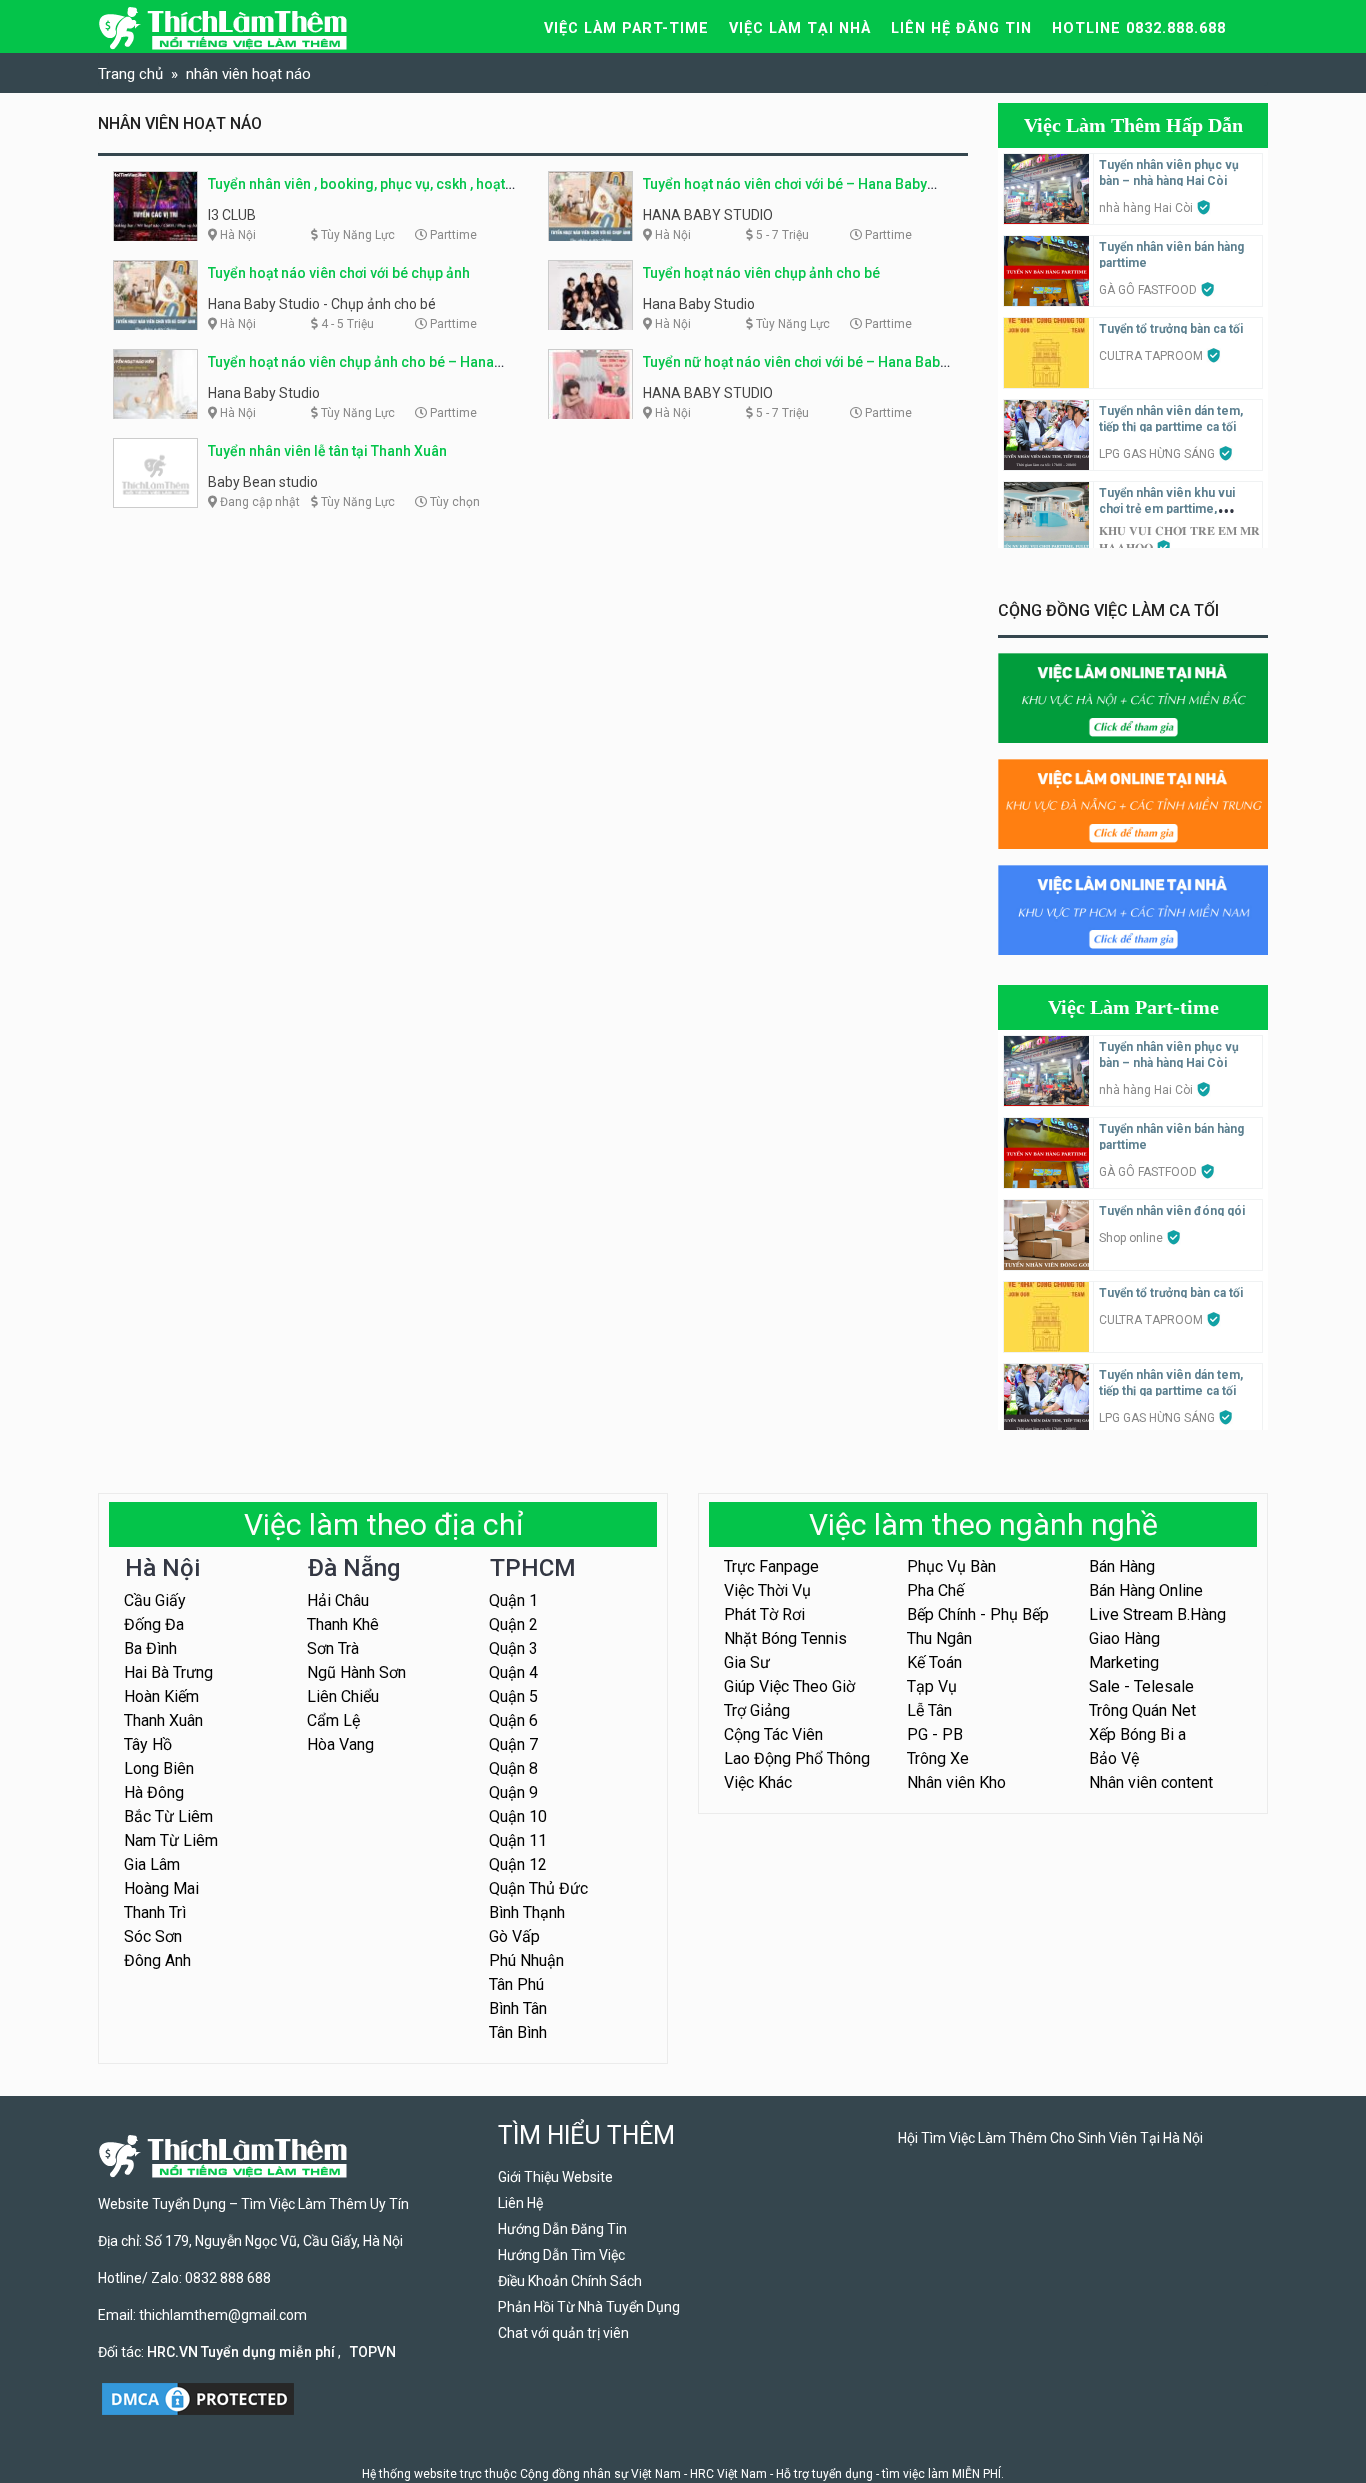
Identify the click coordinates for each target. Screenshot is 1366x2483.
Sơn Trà (333, 1648)
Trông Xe (938, 1758)
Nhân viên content (1151, 1782)
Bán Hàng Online (1146, 1590)
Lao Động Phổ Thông (797, 1758)
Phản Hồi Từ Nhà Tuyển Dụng (589, 2307)
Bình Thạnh (527, 1912)
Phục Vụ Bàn (951, 1566)
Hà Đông (154, 1792)
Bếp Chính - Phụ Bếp (978, 1614)
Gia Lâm (152, 1864)
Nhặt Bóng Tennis (785, 1638)
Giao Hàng (1124, 1638)
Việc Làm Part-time (1133, 1007)
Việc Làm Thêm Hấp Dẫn (1133, 125)
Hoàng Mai (161, 1888)
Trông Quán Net (1142, 1710)
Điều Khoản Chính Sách (570, 2281)
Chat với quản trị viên (563, 2333)
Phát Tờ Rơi (764, 1614)
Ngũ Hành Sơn (356, 1672)
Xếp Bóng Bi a (1137, 1734)
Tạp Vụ (932, 1686)
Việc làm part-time (626, 28)
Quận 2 (513, 1624)
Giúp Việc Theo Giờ (789, 1686)
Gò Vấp (514, 1936)
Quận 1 (513, 1600)
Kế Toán (934, 1662)
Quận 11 (518, 1840)
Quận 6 (513, 1720)
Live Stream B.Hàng (1157, 1614)
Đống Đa (154, 1624)
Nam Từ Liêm (171, 1840)
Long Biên (159, 1768)
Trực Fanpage (771, 1566)
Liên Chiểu (343, 1696)
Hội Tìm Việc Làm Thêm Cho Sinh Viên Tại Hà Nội (1050, 2138)
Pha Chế (935, 1590)
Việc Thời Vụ (767, 1590)
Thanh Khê (343, 1624)
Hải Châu (338, 1600)
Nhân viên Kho (956, 1782)
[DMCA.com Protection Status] (198, 2398)
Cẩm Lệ (333, 1720)
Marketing (1124, 1662)
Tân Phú (516, 1984)
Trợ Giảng (757, 1710)
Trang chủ (130, 74)
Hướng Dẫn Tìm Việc (561, 2255)
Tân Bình (518, 2032)
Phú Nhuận (526, 1960)
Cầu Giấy (155, 1600)
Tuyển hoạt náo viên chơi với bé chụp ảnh (339, 273)
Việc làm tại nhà (800, 28)
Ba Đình (150, 1648)
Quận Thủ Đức (538, 1888)
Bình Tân (518, 2008)
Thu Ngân (939, 1638)
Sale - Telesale (1141, 1686)
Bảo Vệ (1114, 1758)
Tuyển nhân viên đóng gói (1172, 1211)
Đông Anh (157, 1960)
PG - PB (935, 1734)
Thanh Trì (155, 1912)
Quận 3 (513, 1648)
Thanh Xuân (163, 1720)
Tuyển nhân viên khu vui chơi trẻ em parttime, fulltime (1167, 509)
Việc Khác (758, 1782)
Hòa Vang (340, 1744)
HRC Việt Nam (728, 2474)
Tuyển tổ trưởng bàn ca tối (1171, 329)
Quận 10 (518, 1816)
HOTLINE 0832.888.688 (1139, 28)
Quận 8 (513, 1768)
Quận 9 (513, 1792)
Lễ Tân (929, 1710)
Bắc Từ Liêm (168, 1816)
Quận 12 (518, 1864)
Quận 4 (513, 1672)
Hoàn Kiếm (161, 1696)
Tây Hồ (148, 1744)
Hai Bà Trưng (168, 1672)
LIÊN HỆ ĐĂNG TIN (961, 28)
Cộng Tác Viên (773, 1734)
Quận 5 (513, 1696)
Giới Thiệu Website (555, 2177)
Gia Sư (747, 1662)
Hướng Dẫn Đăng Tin (562, 2229)
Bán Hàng (1122, 1566)
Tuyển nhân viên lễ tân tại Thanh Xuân (327, 451)
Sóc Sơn (153, 1936)
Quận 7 (513, 1744)
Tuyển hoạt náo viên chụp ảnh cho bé (761, 273)
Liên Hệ (520, 2203)
